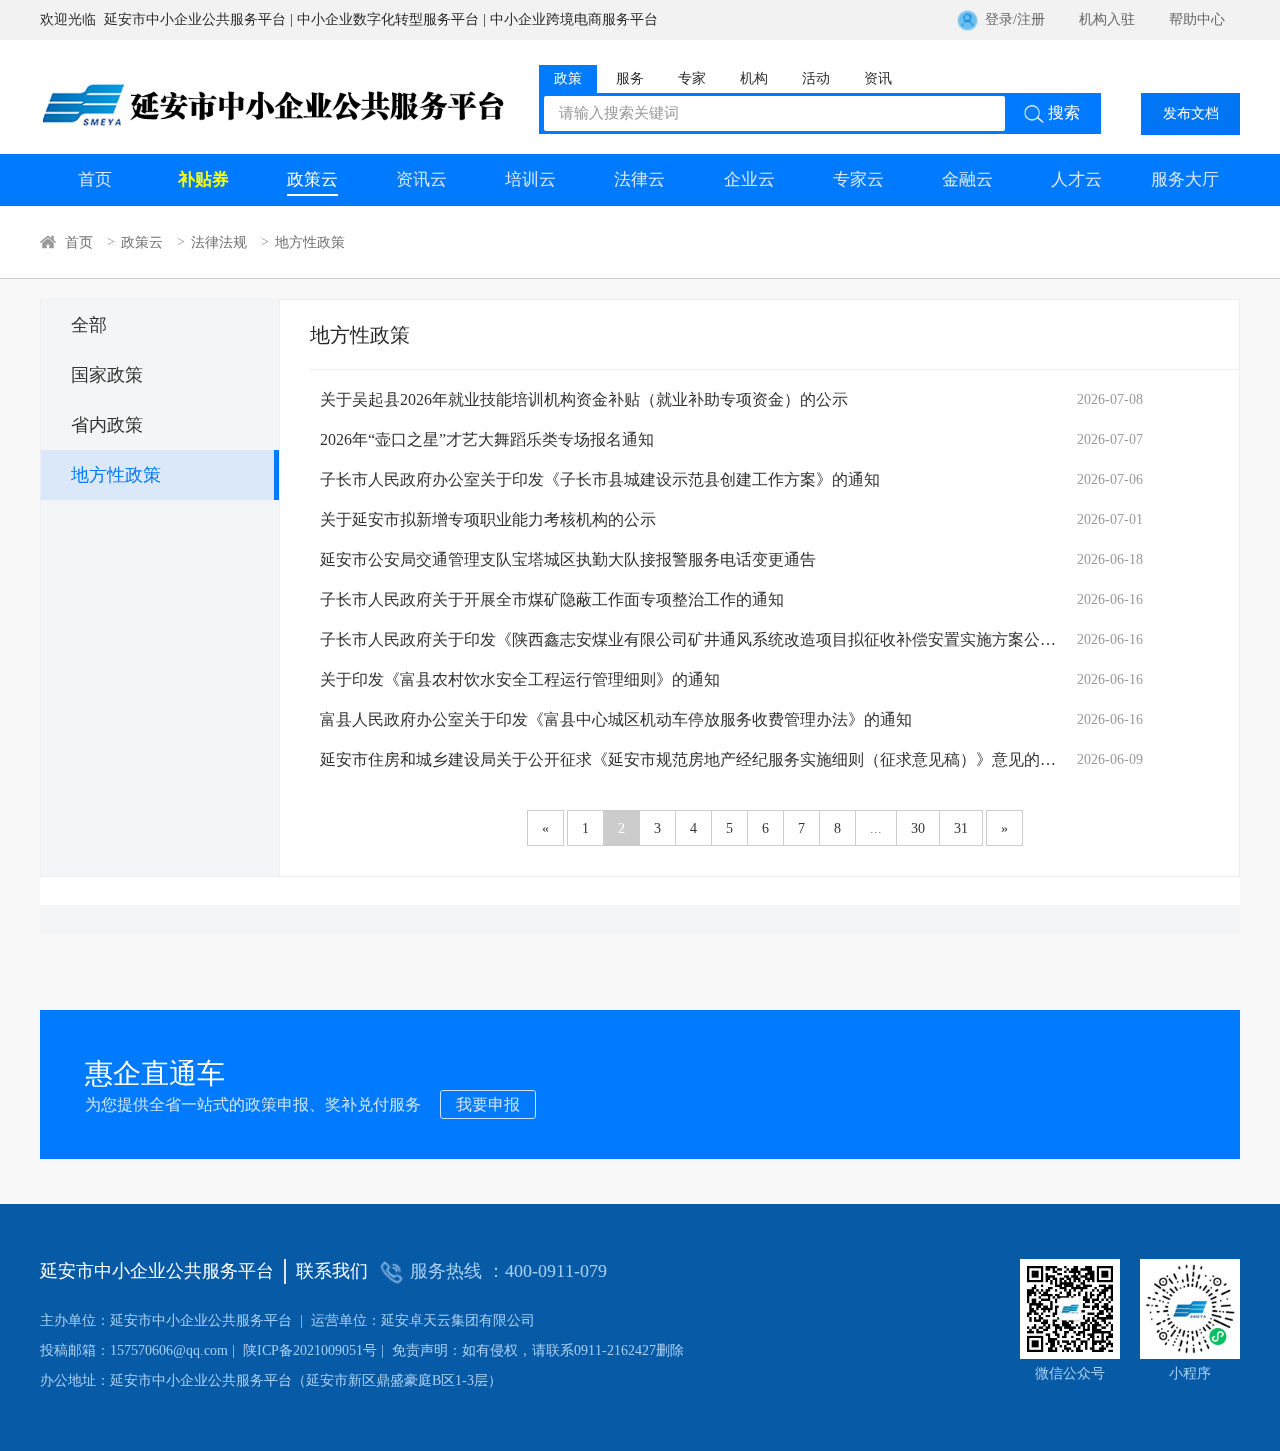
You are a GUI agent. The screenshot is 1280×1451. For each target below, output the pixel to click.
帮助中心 (1197, 19)
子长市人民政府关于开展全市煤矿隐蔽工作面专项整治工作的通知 (552, 599)
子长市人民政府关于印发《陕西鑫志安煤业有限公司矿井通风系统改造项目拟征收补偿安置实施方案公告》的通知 (690, 639)
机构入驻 (1107, 19)
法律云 (639, 179)
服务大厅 (1185, 179)
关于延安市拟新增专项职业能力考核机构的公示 (488, 519)
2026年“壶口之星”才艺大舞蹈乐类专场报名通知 (487, 439)
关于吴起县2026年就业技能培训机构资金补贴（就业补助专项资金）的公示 (584, 399)
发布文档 (1191, 113)
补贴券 (203, 179)
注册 (1031, 19)
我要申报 (488, 1104)
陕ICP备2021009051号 (208, 1350)
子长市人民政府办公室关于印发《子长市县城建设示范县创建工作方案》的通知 (600, 479)
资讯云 (421, 179)
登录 (999, 19)
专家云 (858, 179)
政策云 (312, 179)
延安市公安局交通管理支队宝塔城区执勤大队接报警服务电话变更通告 (568, 559)
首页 (95, 179)
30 (918, 828)
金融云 (967, 179)
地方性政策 (310, 242)
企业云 (749, 179)
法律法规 (219, 242)
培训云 (530, 179)
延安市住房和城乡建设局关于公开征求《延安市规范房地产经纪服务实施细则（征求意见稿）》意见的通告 (690, 759)
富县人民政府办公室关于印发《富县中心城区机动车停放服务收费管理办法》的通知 (616, 719)
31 (961, 828)
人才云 (1076, 179)
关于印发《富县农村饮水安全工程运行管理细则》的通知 (520, 679)
